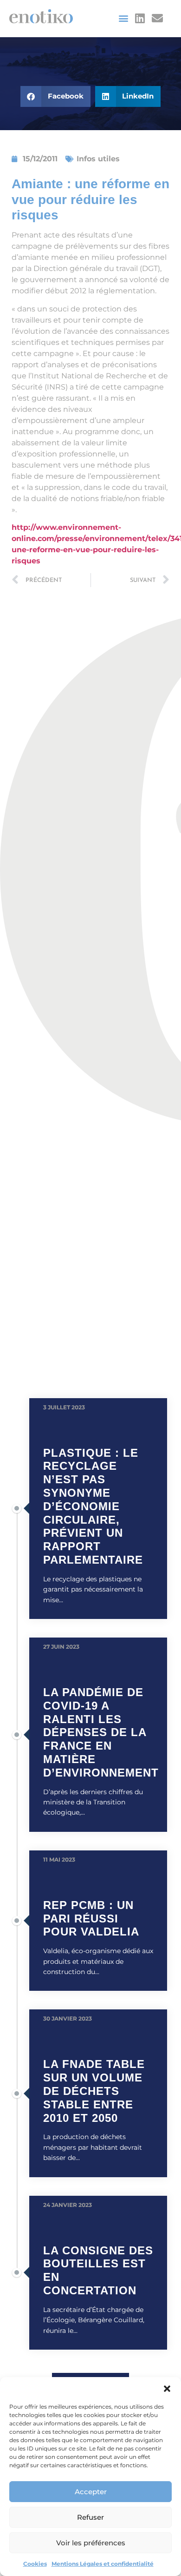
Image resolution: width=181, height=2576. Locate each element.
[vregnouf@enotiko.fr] (158, 18)
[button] (167, 2389)
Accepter (91, 2492)
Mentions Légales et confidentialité (103, 2564)
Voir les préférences (91, 2543)
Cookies (35, 2564)
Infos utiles (98, 159)
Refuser (90, 2517)
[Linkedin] (140, 18)
